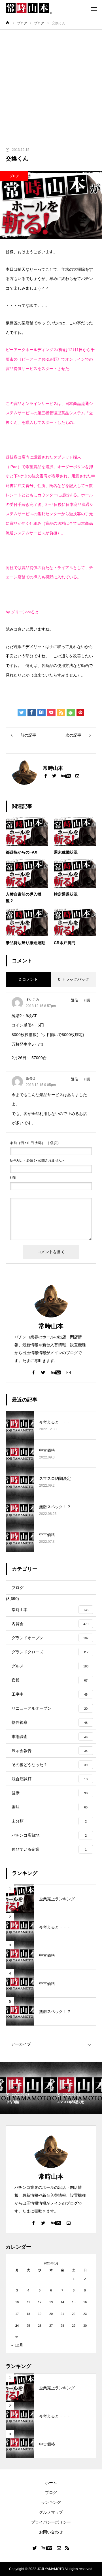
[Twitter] (54, 775)
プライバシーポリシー (51, 2522)
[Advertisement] (51, 83)
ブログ (14, 176)
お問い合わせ (51, 2532)
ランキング (51, 2502)
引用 (87, 1000)
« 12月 (17, 2345)
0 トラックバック (74, 979)
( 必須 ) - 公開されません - (37, 1160)
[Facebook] (46, 775)
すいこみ (33, 1000)
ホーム (51, 2483)
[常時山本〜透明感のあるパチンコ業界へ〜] (29, 8)
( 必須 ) (34, 1143)
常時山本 (51, 1326)
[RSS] (67, 2548)
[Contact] (77, 775)
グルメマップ (51, 2512)
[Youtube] (66, 775)
